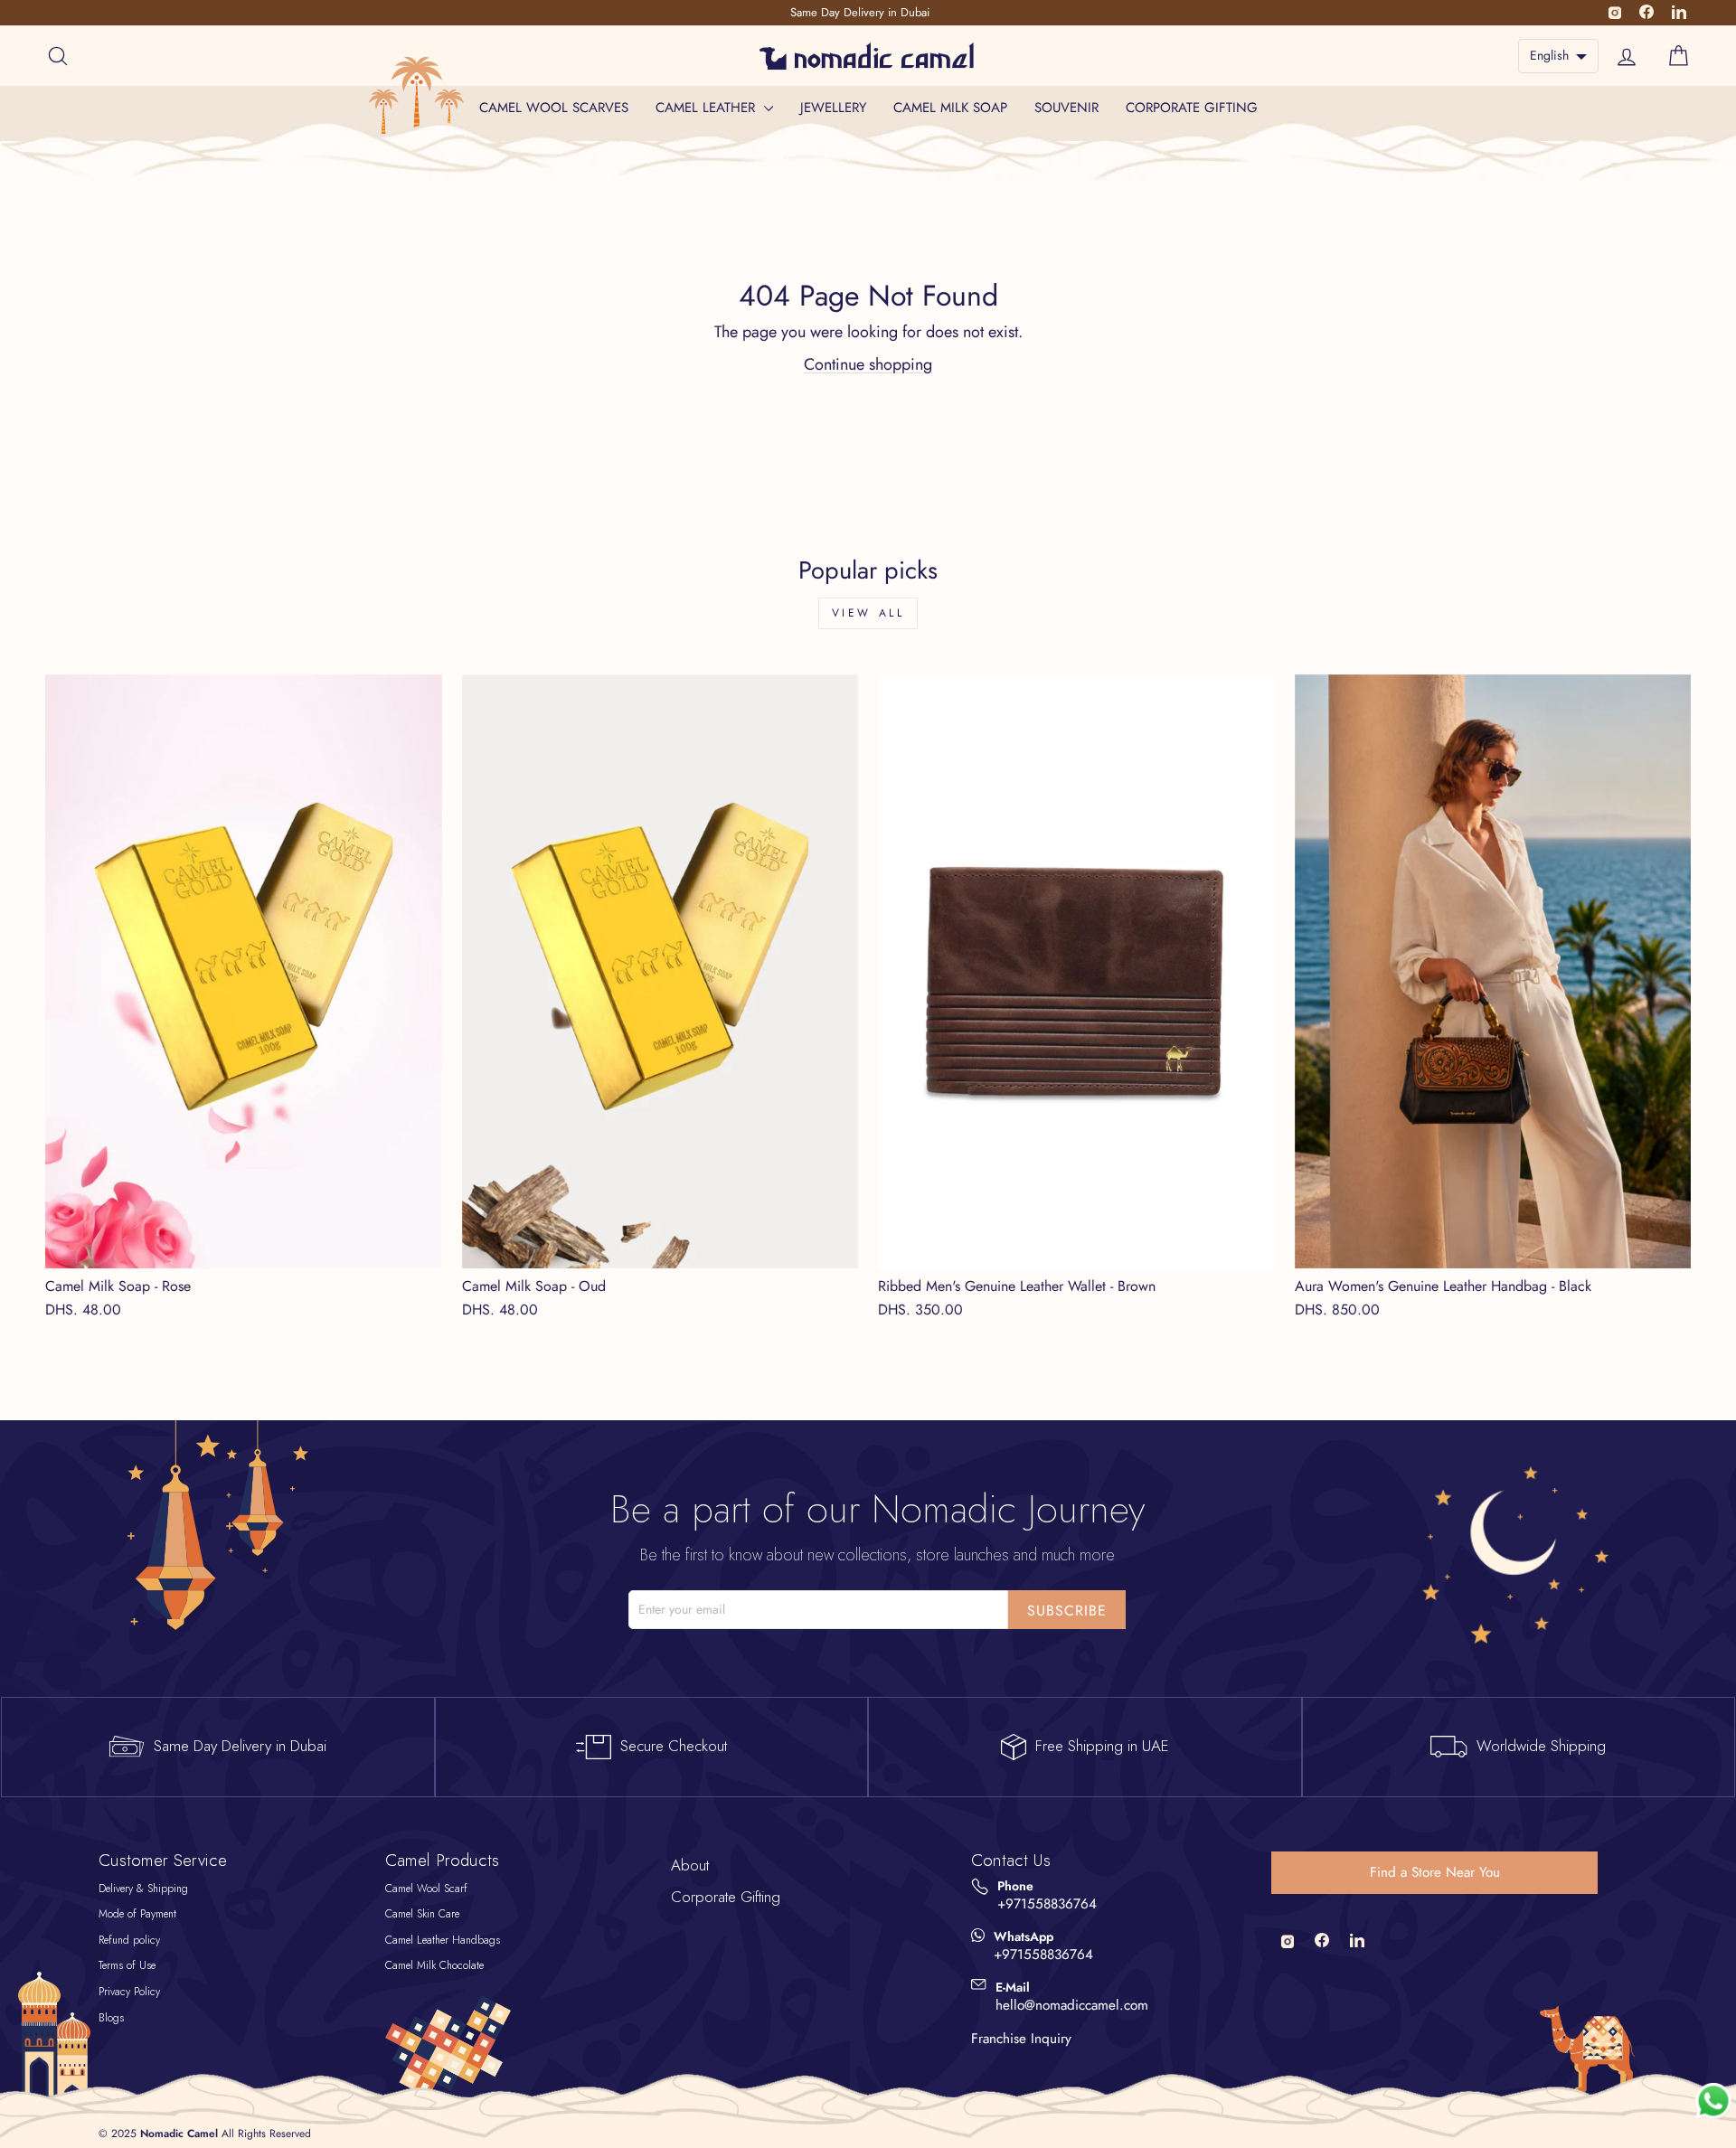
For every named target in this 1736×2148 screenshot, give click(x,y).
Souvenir (1066, 108)
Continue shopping (868, 364)
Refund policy (129, 1940)
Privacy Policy (129, 1992)
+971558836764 (1047, 1904)
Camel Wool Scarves (554, 108)
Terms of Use (127, 1965)
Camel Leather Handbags (443, 1940)
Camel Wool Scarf (426, 1889)
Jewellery (833, 108)
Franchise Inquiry (1021, 2039)
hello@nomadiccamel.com (1072, 2006)
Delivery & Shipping (143, 1889)
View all (868, 613)
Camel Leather (708, 108)
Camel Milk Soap (950, 108)
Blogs (111, 2018)
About (690, 1865)
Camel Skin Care (422, 1914)
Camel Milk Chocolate (434, 1965)
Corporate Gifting (1192, 108)
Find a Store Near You (1435, 1872)
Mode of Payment (137, 1914)
